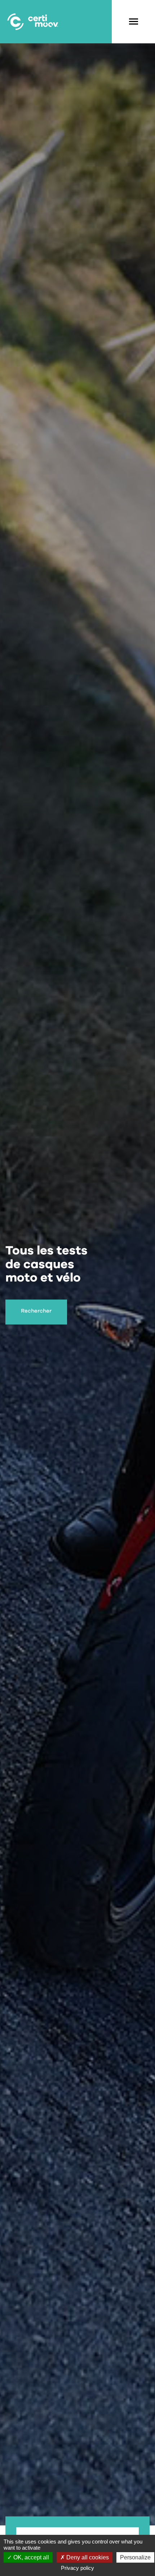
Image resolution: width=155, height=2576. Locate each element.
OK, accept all (30, 2557)
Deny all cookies (87, 2557)
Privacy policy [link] (77, 2568)
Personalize (135, 2557)
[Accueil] (32, 22)
